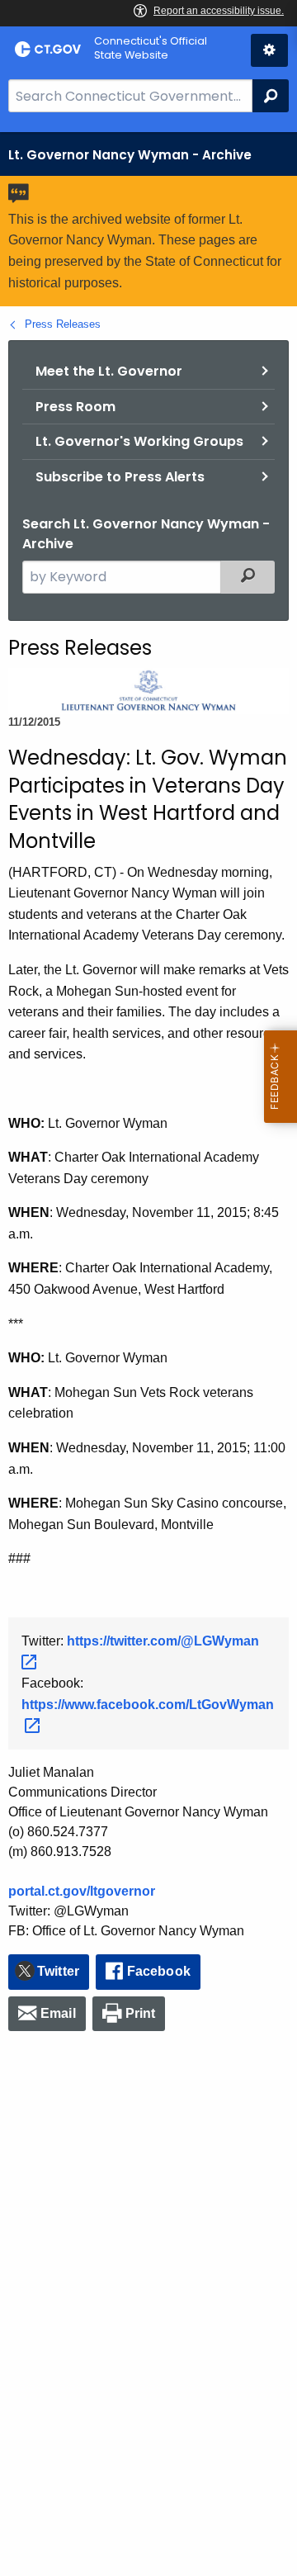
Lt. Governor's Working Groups (139, 441)
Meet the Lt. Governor (109, 371)
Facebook (159, 1971)
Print (141, 2013)
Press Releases (63, 324)
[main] (148, 1354)
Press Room (75, 407)
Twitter (58, 1971)
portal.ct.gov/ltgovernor (82, 1891)
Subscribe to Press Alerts (120, 477)
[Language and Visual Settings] (269, 50)
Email (58, 2013)
